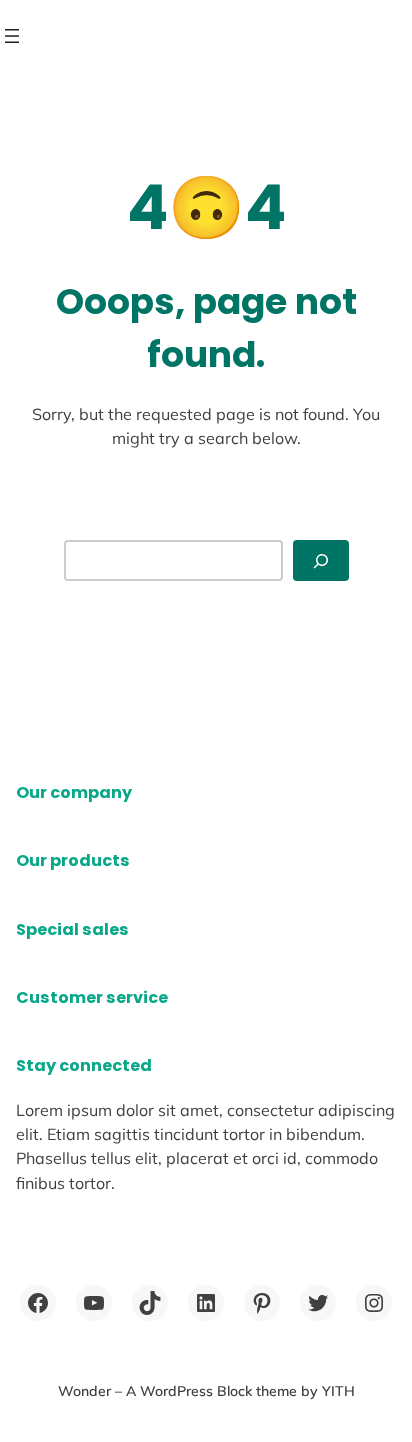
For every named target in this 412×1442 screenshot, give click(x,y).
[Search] (321, 560)
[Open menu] (12, 36)
